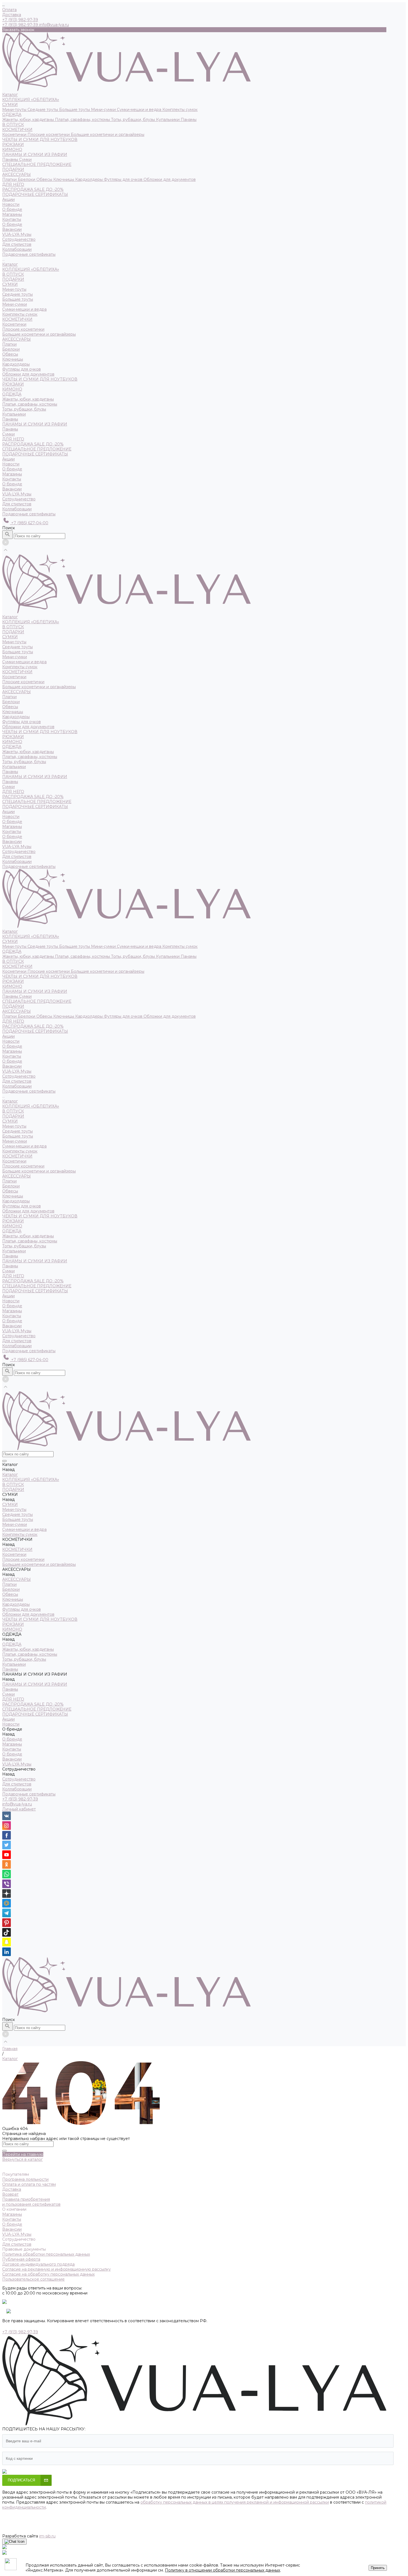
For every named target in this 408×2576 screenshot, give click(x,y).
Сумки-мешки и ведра (140, 110)
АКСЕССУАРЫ (17, 174)
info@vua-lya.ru (54, 25)
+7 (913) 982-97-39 (20, 1799)
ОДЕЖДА (12, 115)
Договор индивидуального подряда (38, 2264)
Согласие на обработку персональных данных (48, 2274)
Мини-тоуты (15, 110)
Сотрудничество (19, 499)
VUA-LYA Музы (17, 234)
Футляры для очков (124, 179)
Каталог (10, 264)
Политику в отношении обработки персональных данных (222, 2570)
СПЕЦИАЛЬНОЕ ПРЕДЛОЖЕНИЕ (37, 164)
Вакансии (12, 229)
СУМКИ (10, 105)
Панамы (189, 120)
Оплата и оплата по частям (29, 2184)
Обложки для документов (170, 179)
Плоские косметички (49, 135)
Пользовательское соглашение (33, 2279)
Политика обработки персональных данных (46, 2254)
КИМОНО (12, 150)
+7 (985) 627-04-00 (29, 523)
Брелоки (27, 179)
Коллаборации (17, 249)
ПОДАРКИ (13, 169)
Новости (11, 464)
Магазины (12, 214)
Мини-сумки (104, 110)
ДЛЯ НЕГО (13, 184)
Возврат (10, 2194)
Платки (10, 179)
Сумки (25, 159)
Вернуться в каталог (22, 2159)
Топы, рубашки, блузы (134, 120)
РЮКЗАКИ (13, 145)
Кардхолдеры (90, 179)
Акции (8, 459)
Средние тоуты (43, 110)
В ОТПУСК (13, 125)
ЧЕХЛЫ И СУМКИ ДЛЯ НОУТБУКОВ (40, 140)
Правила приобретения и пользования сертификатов (31, 2202)
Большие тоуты (75, 110)
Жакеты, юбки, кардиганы (29, 120)
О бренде (12, 224)
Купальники (168, 120)
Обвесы (45, 179)
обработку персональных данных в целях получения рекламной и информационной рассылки (235, 2502)
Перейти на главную (23, 2154)
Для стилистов (17, 244)
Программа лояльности (25, 2179)
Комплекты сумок (180, 110)
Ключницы (64, 179)
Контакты (12, 219)
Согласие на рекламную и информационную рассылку (56, 2269)
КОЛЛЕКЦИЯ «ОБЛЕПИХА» (31, 100)
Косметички (15, 135)
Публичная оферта (21, 2259)
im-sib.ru (47, 2536)
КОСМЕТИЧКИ (17, 130)
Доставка (12, 15)
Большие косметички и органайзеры (108, 135)
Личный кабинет (19, 1809)
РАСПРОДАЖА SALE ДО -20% (33, 189)
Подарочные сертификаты (29, 514)
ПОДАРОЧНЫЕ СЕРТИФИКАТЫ (35, 194)
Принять (378, 2568)
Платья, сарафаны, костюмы (83, 120)
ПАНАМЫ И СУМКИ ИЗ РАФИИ (35, 154)
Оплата (9, 10)
